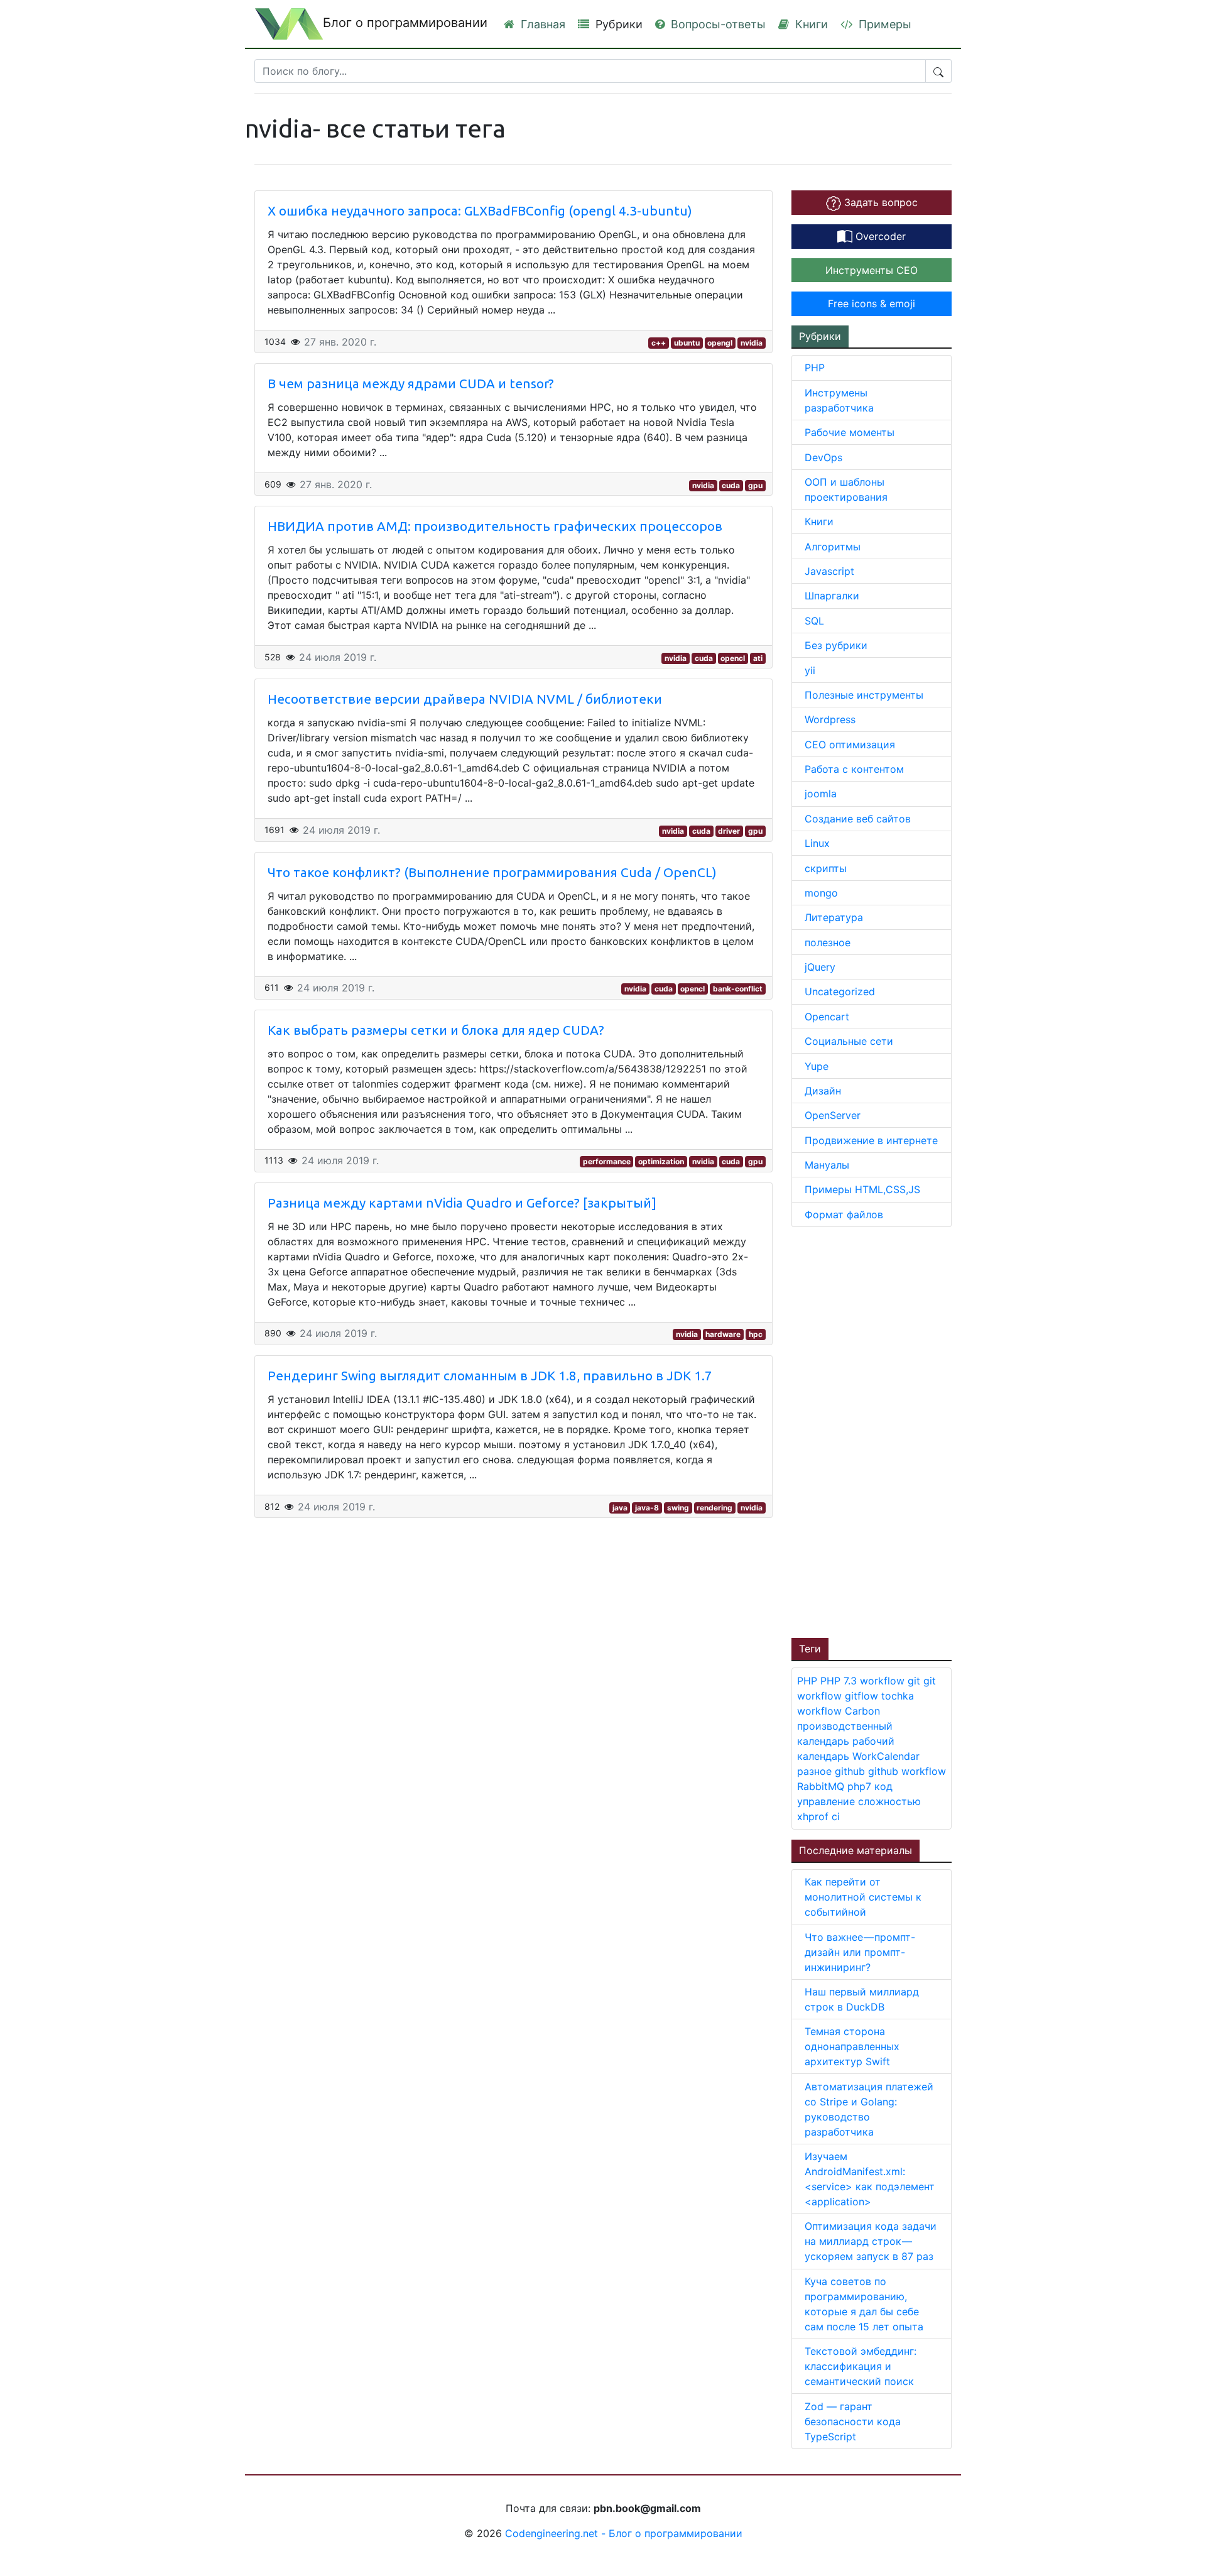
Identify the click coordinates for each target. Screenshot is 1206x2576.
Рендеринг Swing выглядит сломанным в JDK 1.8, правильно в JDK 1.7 (490, 1376)
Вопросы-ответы (717, 24)
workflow (884, 1681)
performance (607, 1161)
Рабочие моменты (850, 432)
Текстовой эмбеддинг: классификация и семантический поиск (861, 2366)
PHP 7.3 (840, 1681)
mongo (821, 893)
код (883, 1786)
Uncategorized (840, 991)
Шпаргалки (832, 596)
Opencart (827, 1017)
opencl (733, 658)
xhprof (814, 1816)
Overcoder (879, 236)
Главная (541, 24)
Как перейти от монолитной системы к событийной (863, 1897)
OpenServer (833, 1115)
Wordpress (830, 719)
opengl (720, 343)
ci (836, 1816)
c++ (659, 343)
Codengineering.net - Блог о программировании (624, 2533)
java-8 (647, 1508)
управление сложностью (859, 1801)
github (851, 1771)
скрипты (826, 868)
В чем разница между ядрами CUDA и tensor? (411, 384)
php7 (861, 1786)
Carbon (862, 1711)
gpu (755, 485)
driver (729, 831)
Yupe (817, 1066)
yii (810, 670)
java (620, 1508)
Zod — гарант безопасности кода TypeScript (853, 2421)
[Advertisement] (886, 1431)
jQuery (820, 967)
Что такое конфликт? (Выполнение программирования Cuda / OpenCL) (492, 872)
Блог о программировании (405, 23)
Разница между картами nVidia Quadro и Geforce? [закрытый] (462, 1203)
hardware (723, 1334)
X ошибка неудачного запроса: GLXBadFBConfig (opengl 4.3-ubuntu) (480, 211)
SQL (814, 621)
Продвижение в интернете (871, 1140)
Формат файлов (844, 1214)
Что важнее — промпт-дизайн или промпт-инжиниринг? (860, 1952)
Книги (810, 24)
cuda (731, 485)
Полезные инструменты (864, 695)
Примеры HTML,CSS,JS (862, 1189)
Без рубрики (836, 645)
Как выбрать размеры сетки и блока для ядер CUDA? (436, 1030)
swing (678, 1508)
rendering (714, 1508)
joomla (821, 794)
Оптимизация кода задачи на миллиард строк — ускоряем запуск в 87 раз (871, 2241)
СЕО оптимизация (850, 745)
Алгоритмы (833, 547)
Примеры (883, 24)
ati (758, 658)
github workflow (907, 1771)
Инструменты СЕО (872, 270)
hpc (756, 1334)
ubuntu (687, 343)
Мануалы (827, 1165)
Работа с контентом (854, 769)
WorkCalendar (886, 1756)
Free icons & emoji (872, 303)
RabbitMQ (822, 1786)
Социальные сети (849, 1041)
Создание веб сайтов (858, 819)
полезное (828, 942)
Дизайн (823, 1091)
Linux (817, 843)
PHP (815, 368)
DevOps (823, 457)
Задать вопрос (879, 202)
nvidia (752, 343)
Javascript (829, 571)
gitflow (863, 1696)
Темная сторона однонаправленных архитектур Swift (852, 2046)
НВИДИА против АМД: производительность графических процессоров (495, 526)
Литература (834, 917)
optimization (661, 1161)
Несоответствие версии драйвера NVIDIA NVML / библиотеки (465, 699)
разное (816, 1771)
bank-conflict (738, 989)
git (915, 1681)
